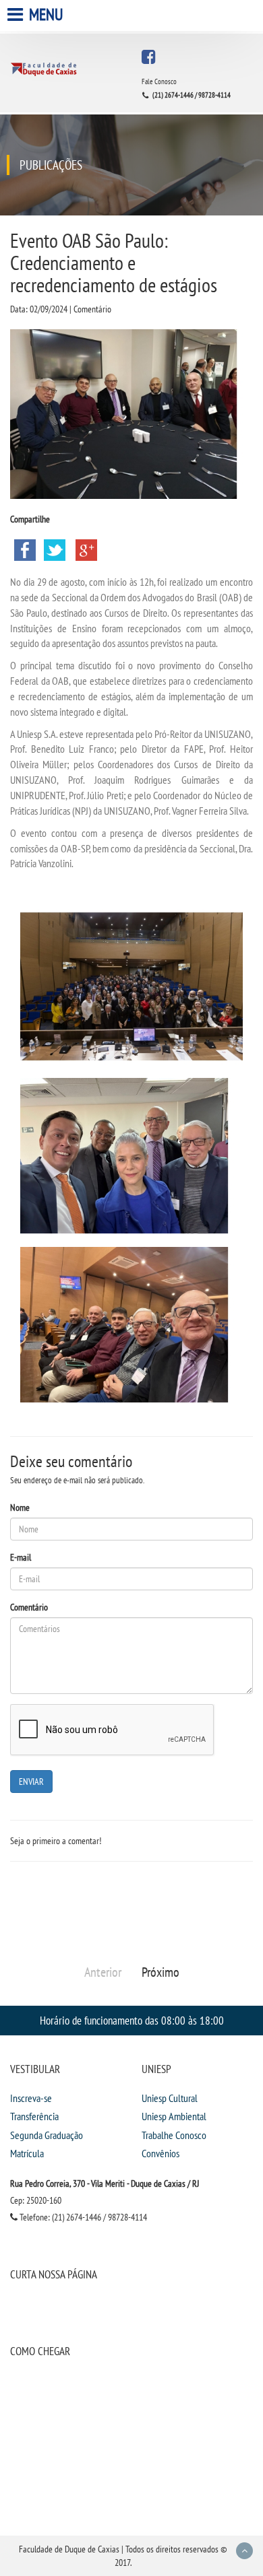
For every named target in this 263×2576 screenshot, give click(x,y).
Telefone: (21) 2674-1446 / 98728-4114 (82, 2217)
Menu (45, 14)
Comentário (29, 1607)
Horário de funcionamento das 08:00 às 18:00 (132, 2020)
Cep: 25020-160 (36, 2200)
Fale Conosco (159, 81)
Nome (20, 1507)
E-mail (21, 1557)
